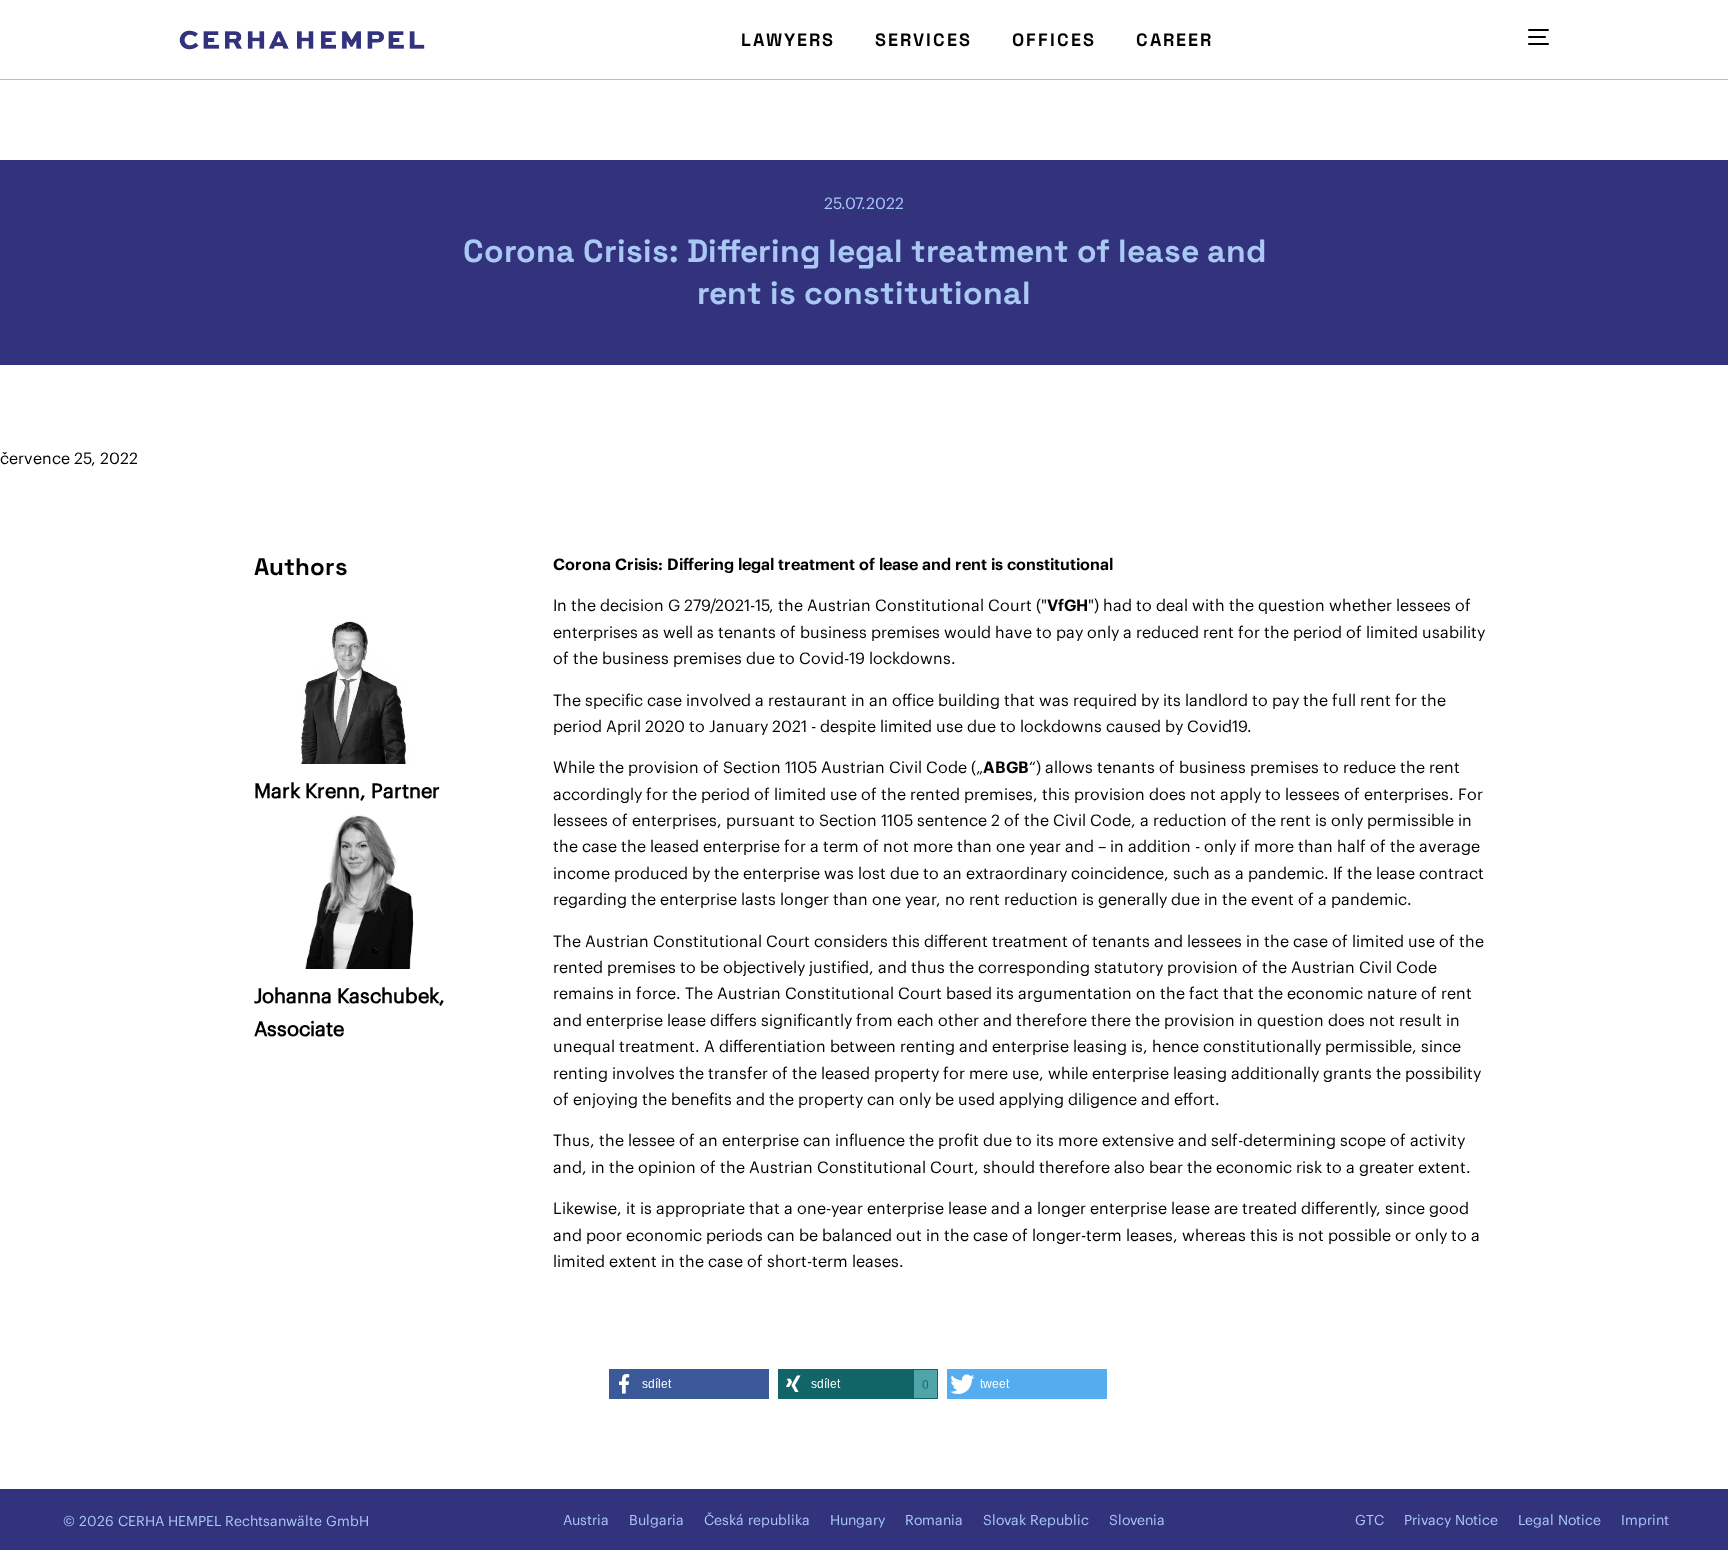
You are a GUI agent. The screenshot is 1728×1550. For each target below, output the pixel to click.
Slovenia (1137, 1520)
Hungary (857, 1520)
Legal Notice (1559, 1520)
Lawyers (788, 39)
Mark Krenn (307, 790)
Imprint (1645, 1520)
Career (1174, 39)
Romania (934, 1520)
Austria (586, 1520)
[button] (689, 1384)
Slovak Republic (1036, 1520)
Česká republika (757, 1520)
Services (923, 39)
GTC (1369, 1520)
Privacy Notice (1451, 1520)
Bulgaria (656, 1520)
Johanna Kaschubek (346, 995)
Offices (1054, 39)
